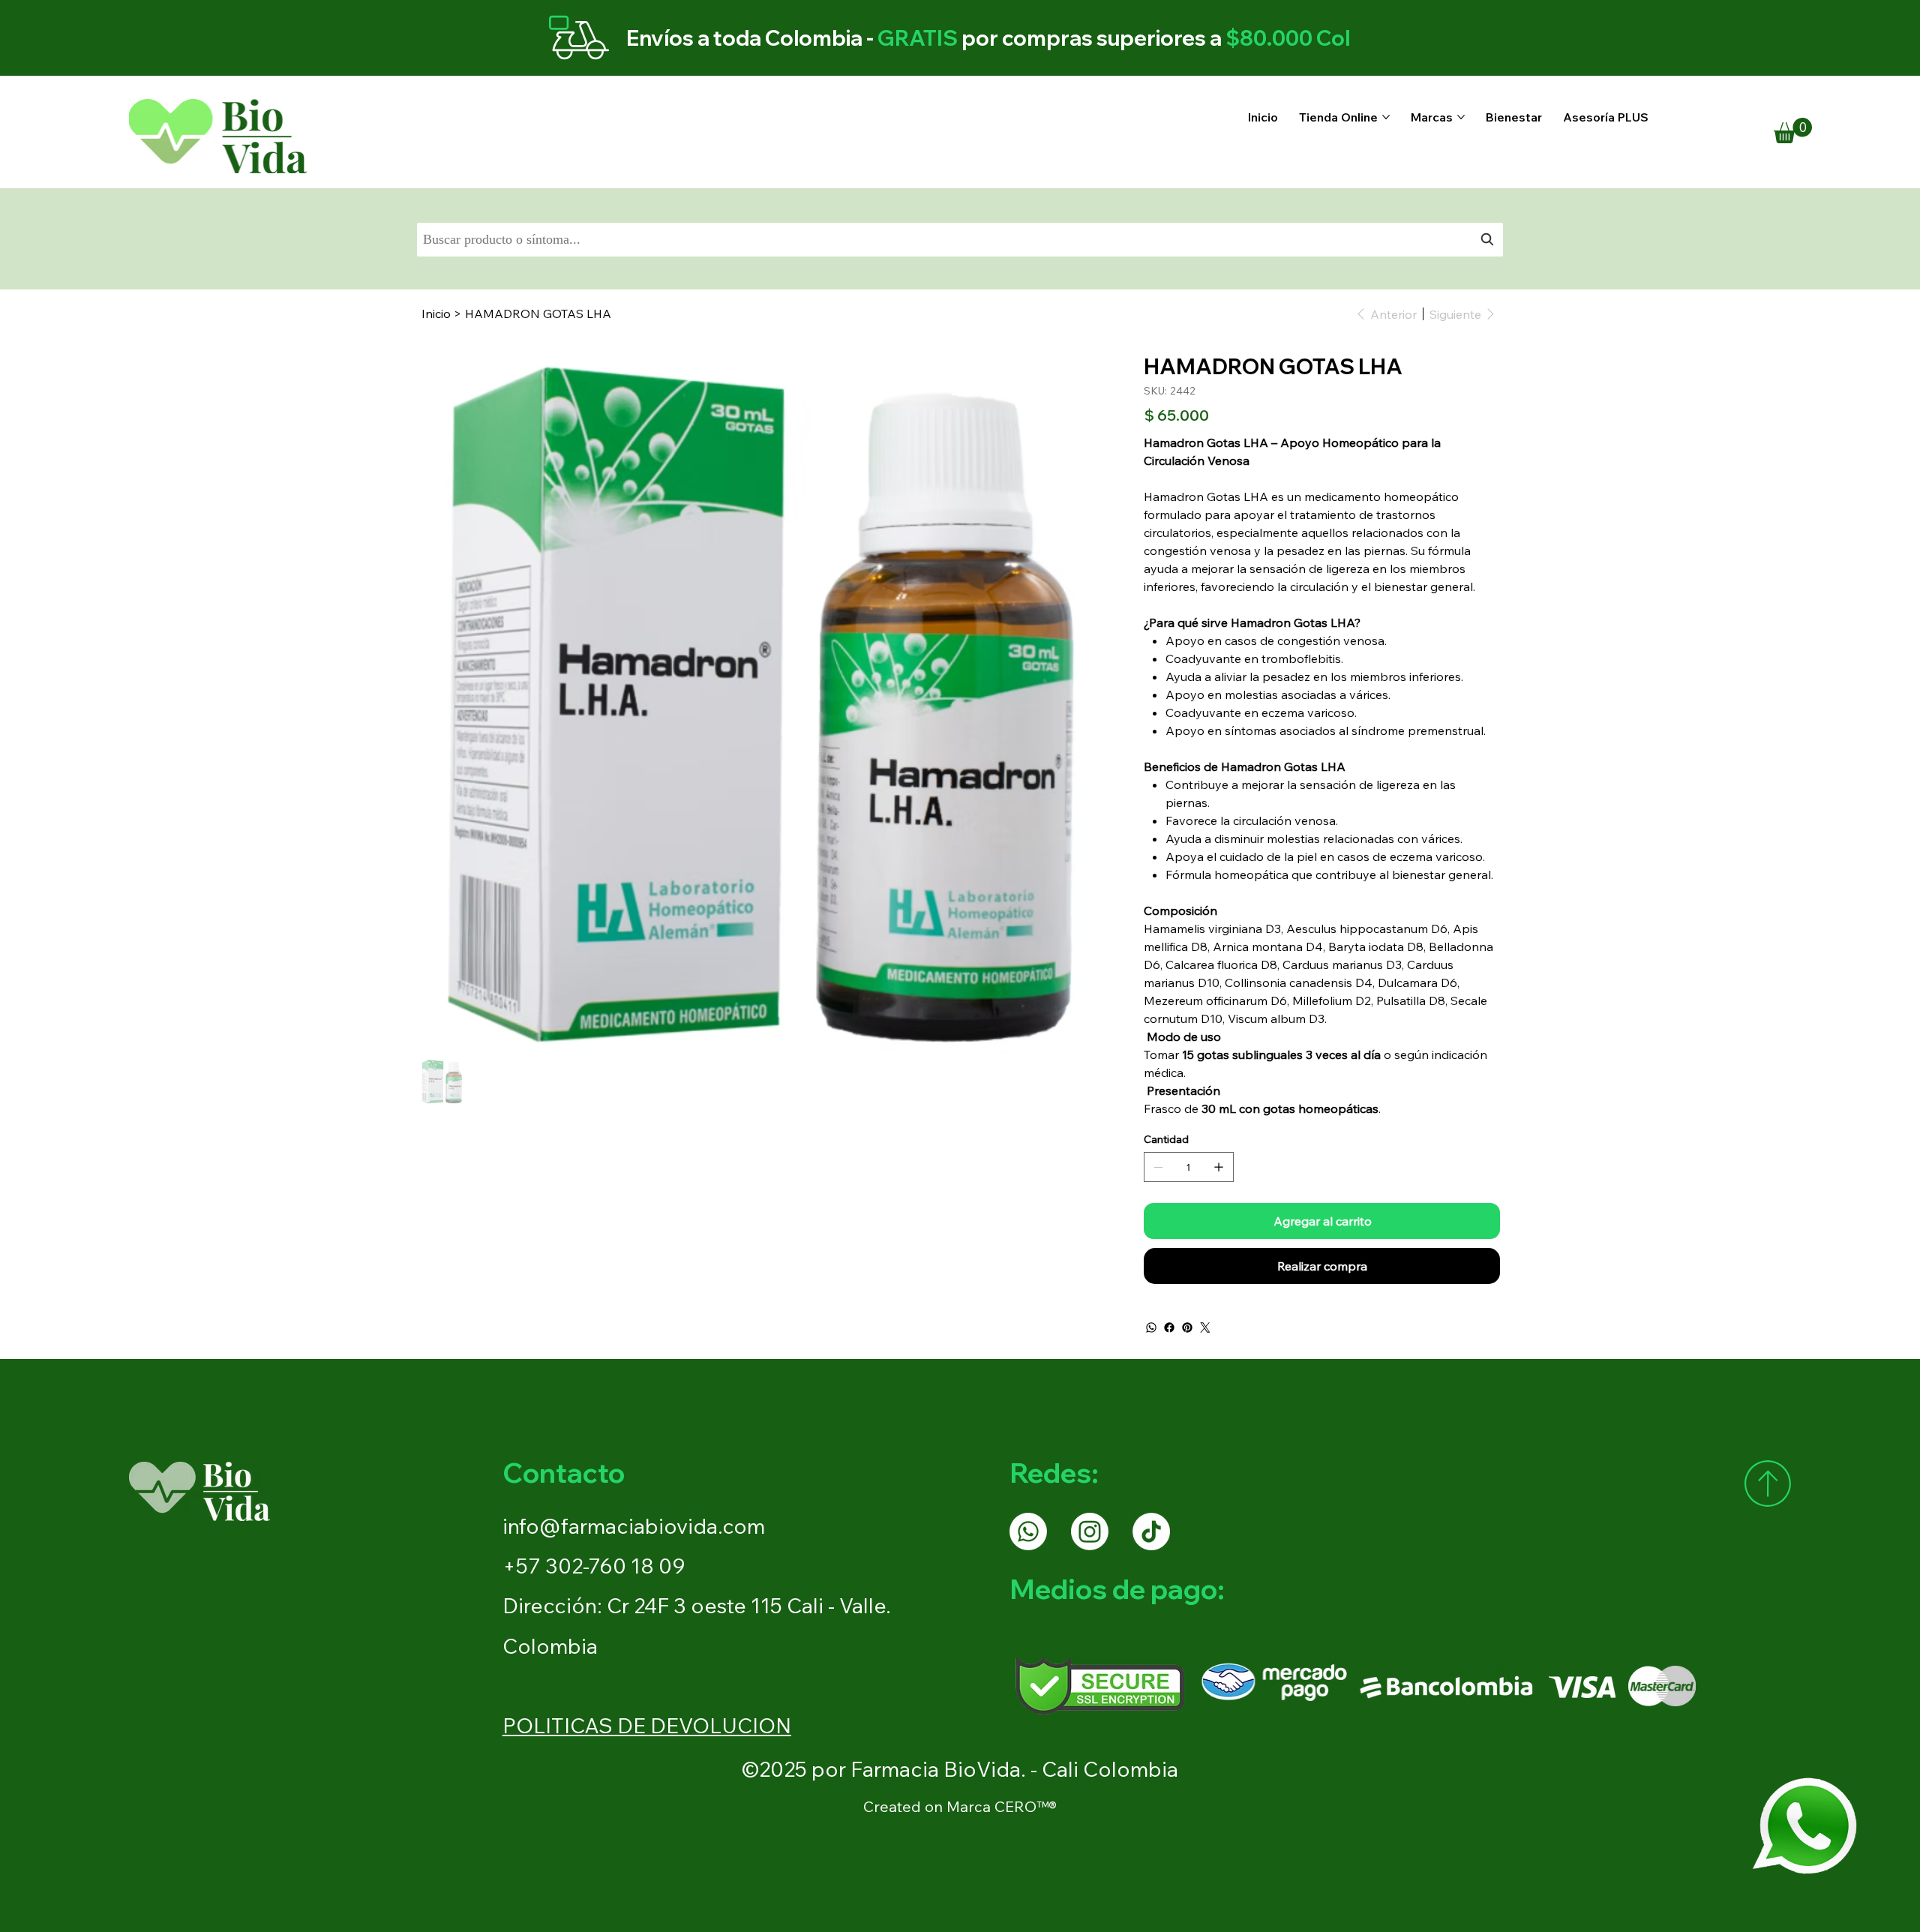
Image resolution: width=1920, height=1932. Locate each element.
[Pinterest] (1187, 1327)
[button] (1793, 130)
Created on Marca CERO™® (960, 1806)
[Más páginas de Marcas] (1461, 117)
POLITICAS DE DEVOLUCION (647, 1725)
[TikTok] (1151, 1531)
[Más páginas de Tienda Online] (1386, 117)
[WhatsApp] (1151, 1327)
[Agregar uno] (1219, 1167)
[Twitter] (1205, 1327)
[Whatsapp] (1028, 1531)
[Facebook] (1169, 1327)
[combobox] (960, 240)
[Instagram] (1090, 1531)
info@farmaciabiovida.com (634, 1526)
